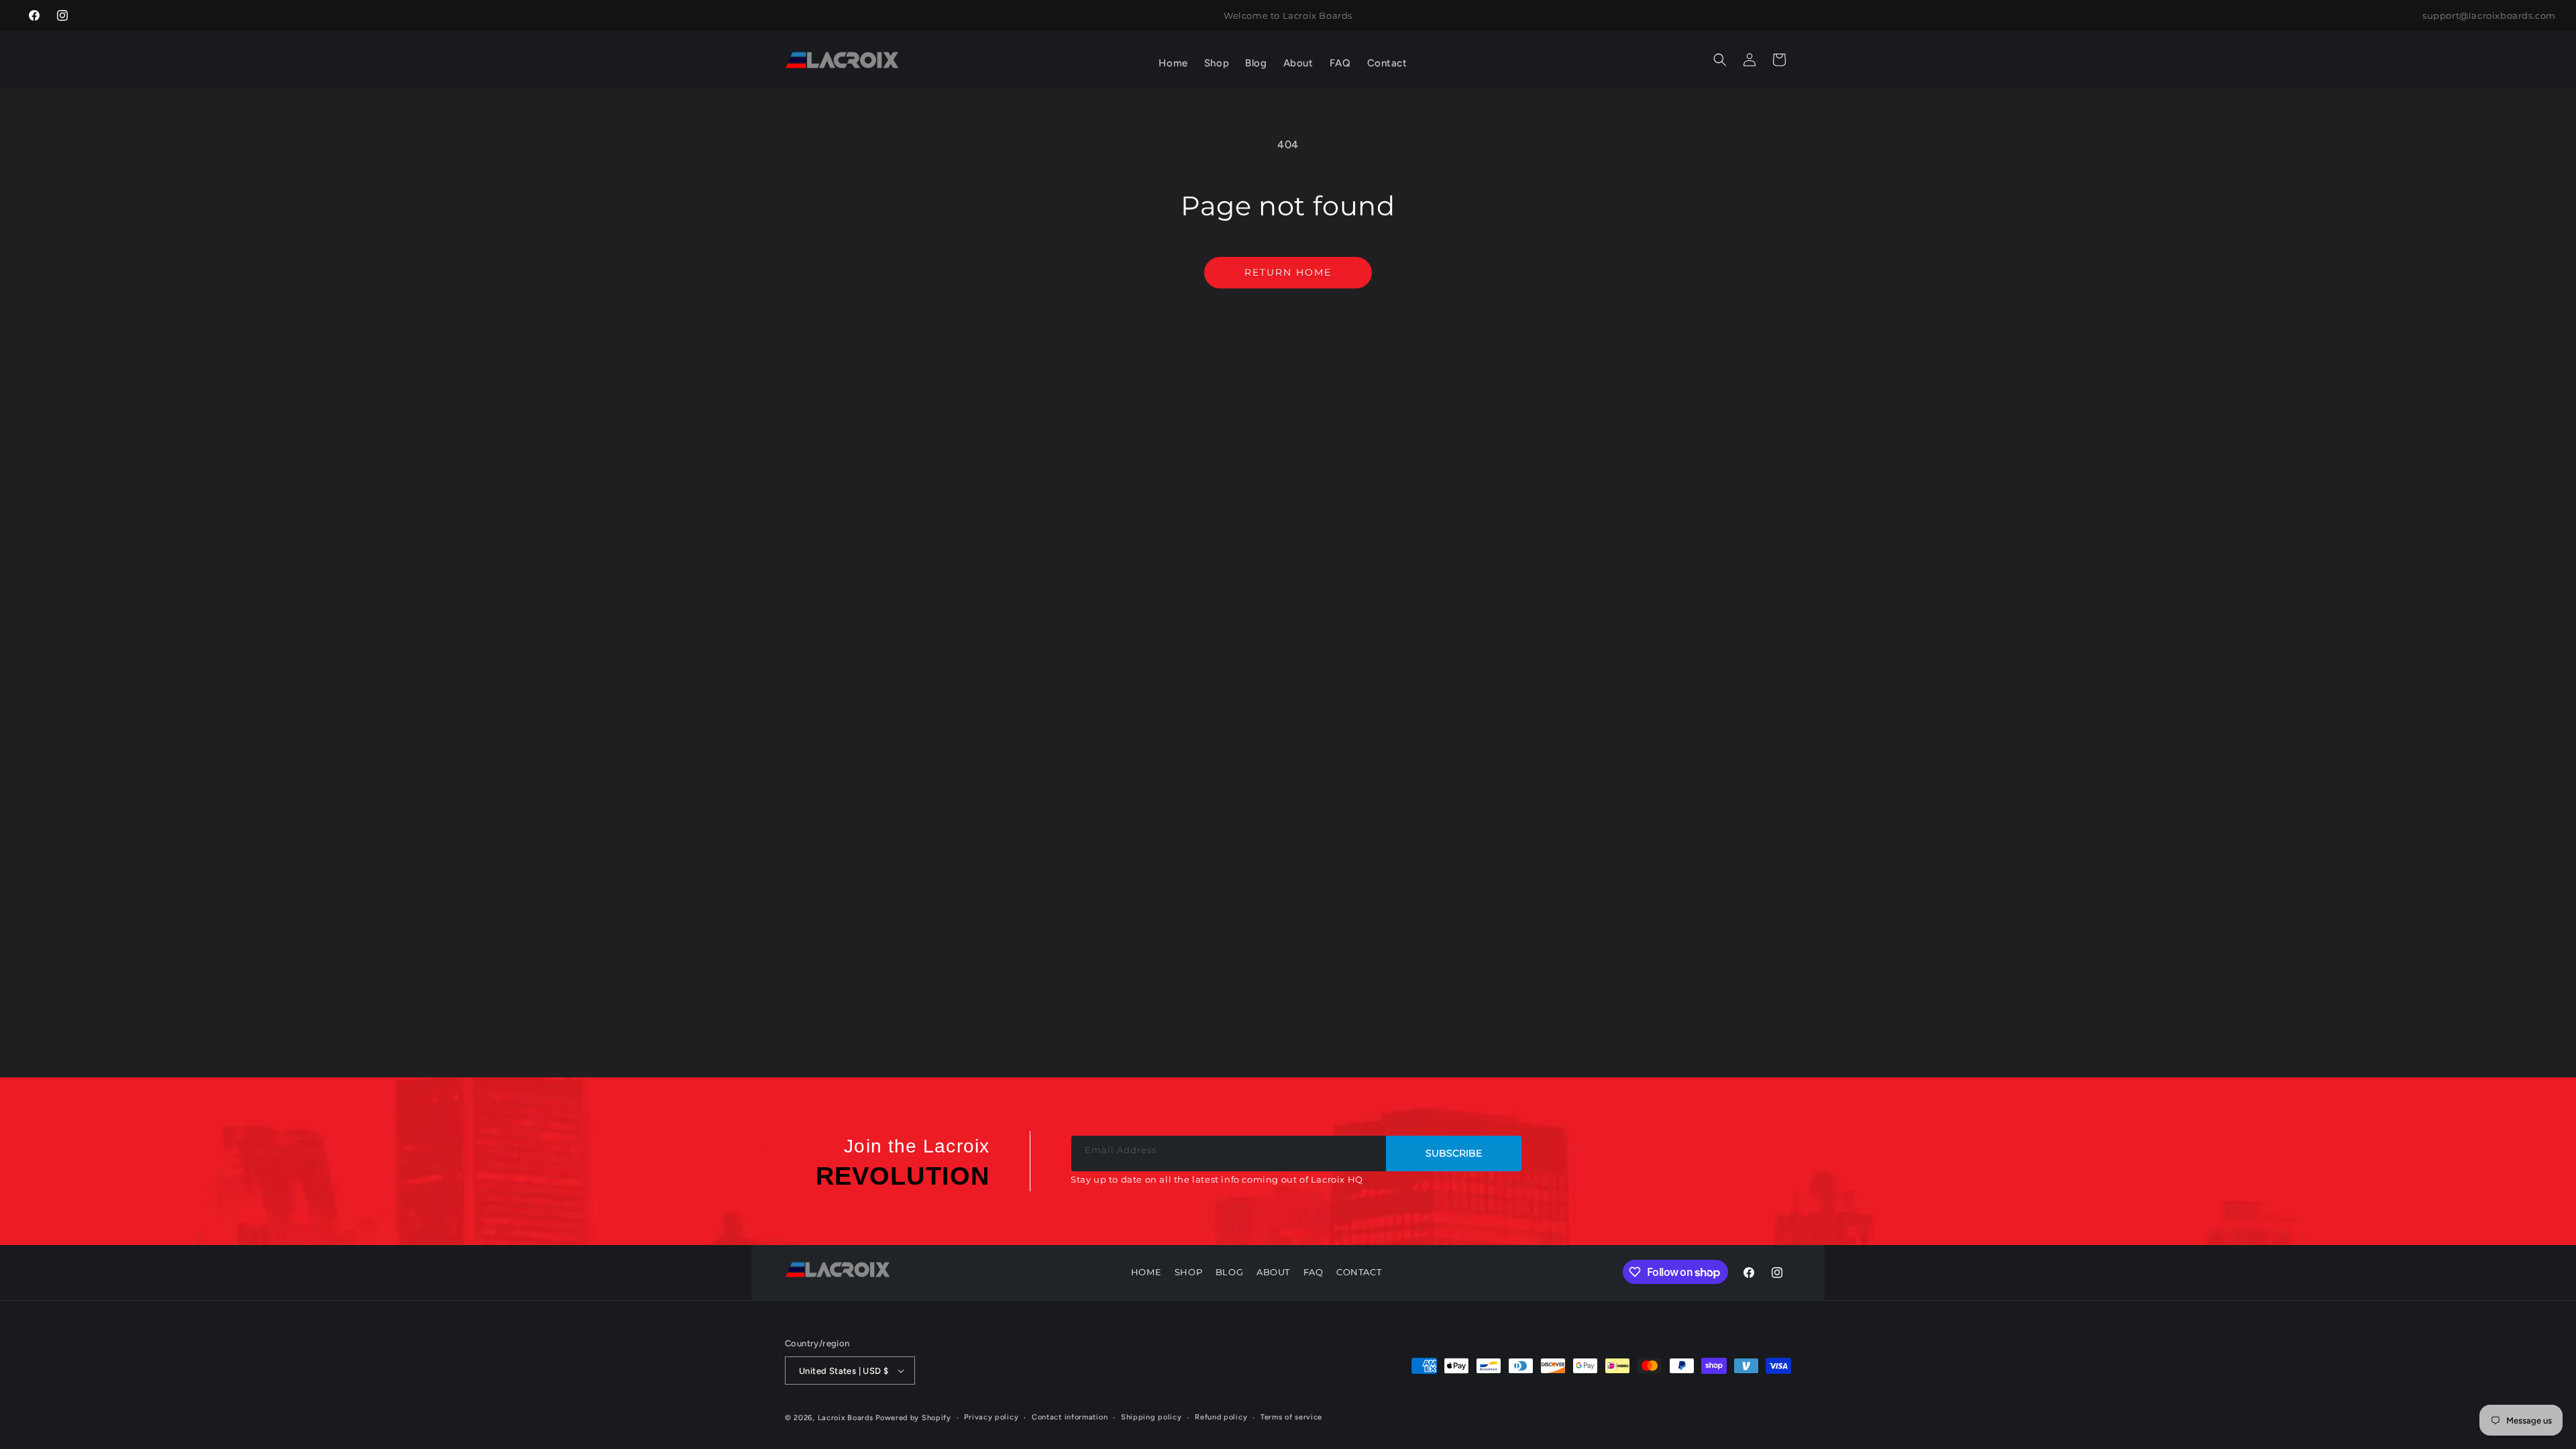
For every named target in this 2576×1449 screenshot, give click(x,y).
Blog (1229, 1272)
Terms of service (1291, 1417)
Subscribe (1454, 1153)
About (1273, 1272)
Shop (1188, 1272)
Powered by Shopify (913, 1418)
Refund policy (1221, 1417)
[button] (1217, 64)
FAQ (1313, 1272)
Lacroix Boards (846, 1418)
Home (1146, 1272)
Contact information (1070, 1417)
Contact (1359, 1272)
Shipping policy (1151, 1417)
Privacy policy (991, 1417)
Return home (1288, 272)
